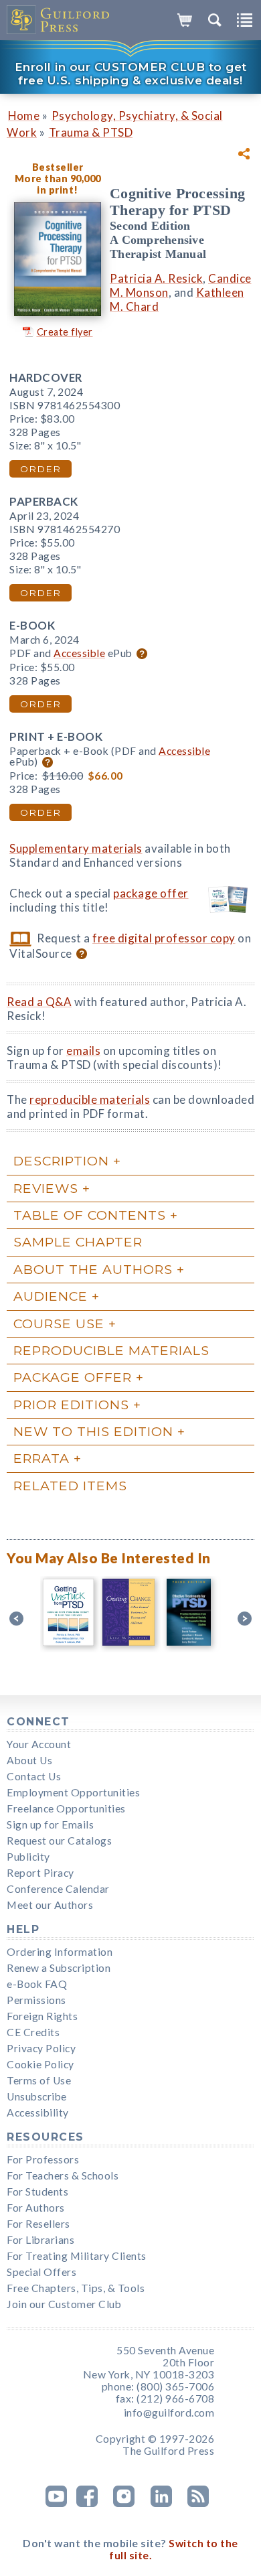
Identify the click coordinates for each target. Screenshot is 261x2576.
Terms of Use (39, 2080)
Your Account (39, 1744)
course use (59, 1323)
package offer (151, 893)
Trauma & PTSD (91, 132)
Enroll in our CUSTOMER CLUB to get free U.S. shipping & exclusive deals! (131, 74)
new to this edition (93, 1431)
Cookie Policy (40, 2064)
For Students (37, 2192)
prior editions (71, 1405)
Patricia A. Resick (156, 278)
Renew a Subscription (59, 1968)
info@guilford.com (169, 2413)
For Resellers (38, 2224)
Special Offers (41, 2272)
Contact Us (34, 1776)
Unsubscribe (37, 2096)
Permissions (36, 2000)
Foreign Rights (42, 2016)
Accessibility (38, 2113)
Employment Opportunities (73, 1792)
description (61, 1161)
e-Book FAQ (37, 1984)
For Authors (36, 2208)
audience (51, 1296)
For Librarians (40, 2240)
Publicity (28, 1857)
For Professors (43, 2159)
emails (83, 1051)
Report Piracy (40, 1873)
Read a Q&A (39, 1002)
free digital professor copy (164, 938)
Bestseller (58, 167)
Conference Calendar (58, 1889)
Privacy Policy (41, 2048)
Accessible (79, 653)
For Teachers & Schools (63, 2175)
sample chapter (78, 1242)
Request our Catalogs (59, 1841)
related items (70, 1486)
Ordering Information (60, 1952)
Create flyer (65, 332)
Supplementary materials (76, 848)
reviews (46, 1188)
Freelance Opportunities (66, 1808)
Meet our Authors (50, 1905)
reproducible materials (90, 1099)
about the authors (93, 1269)
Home (24, 116)
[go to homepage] (59, 20)
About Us (29, 1760)
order (40, 469)
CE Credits (33, 2032)
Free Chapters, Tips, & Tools (76, 2288)
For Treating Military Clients (77, 2256)
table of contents (90, 1215)
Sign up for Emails (50, 1824)
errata (41, 1458)
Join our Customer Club (64, 2304)
